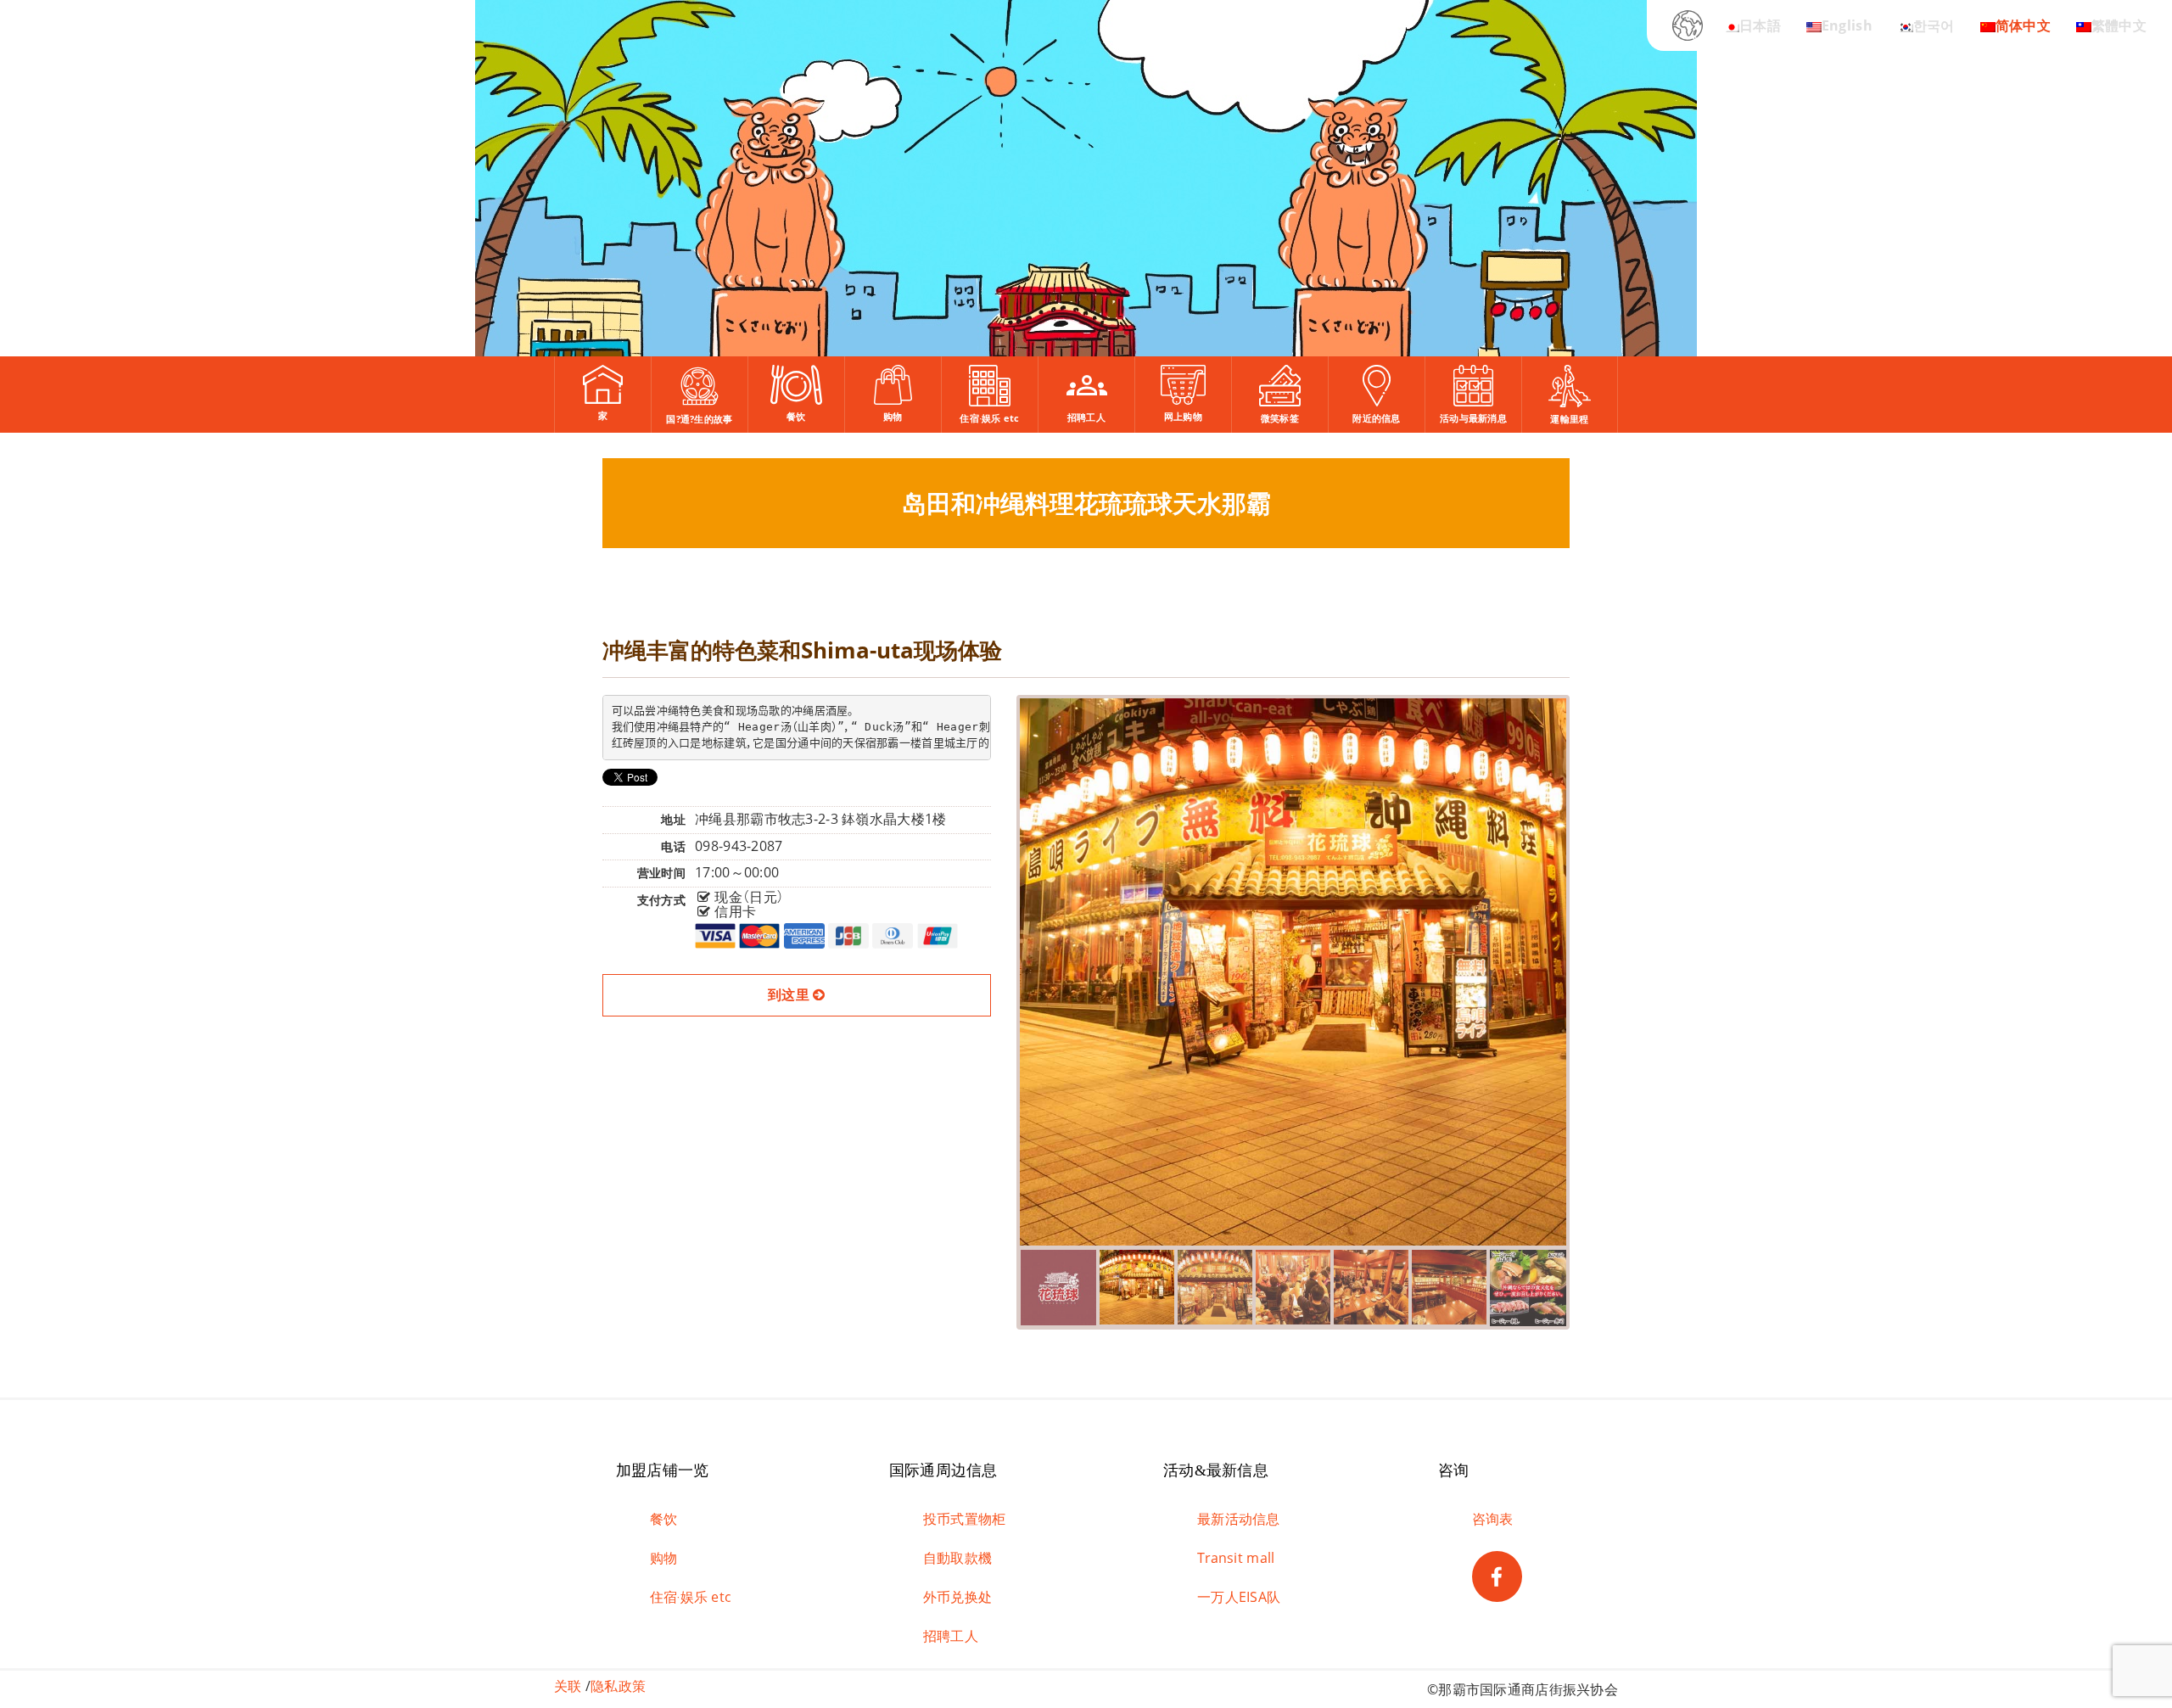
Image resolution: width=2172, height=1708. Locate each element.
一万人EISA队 (1239, 1597)
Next (1593, 965)
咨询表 (1493, 1519)
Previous (994, 965)
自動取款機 (957, 1558)
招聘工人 (951, 1636)
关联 (568, 1686)
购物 (664, 1558)
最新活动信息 (1239, 1519)
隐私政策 (618, 1686)
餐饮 (664, 1519)
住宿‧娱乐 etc (691, 1597)
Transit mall (1236, 1558)
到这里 (790, 994)
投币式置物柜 (965, 1519)
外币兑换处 (957, 1597)
